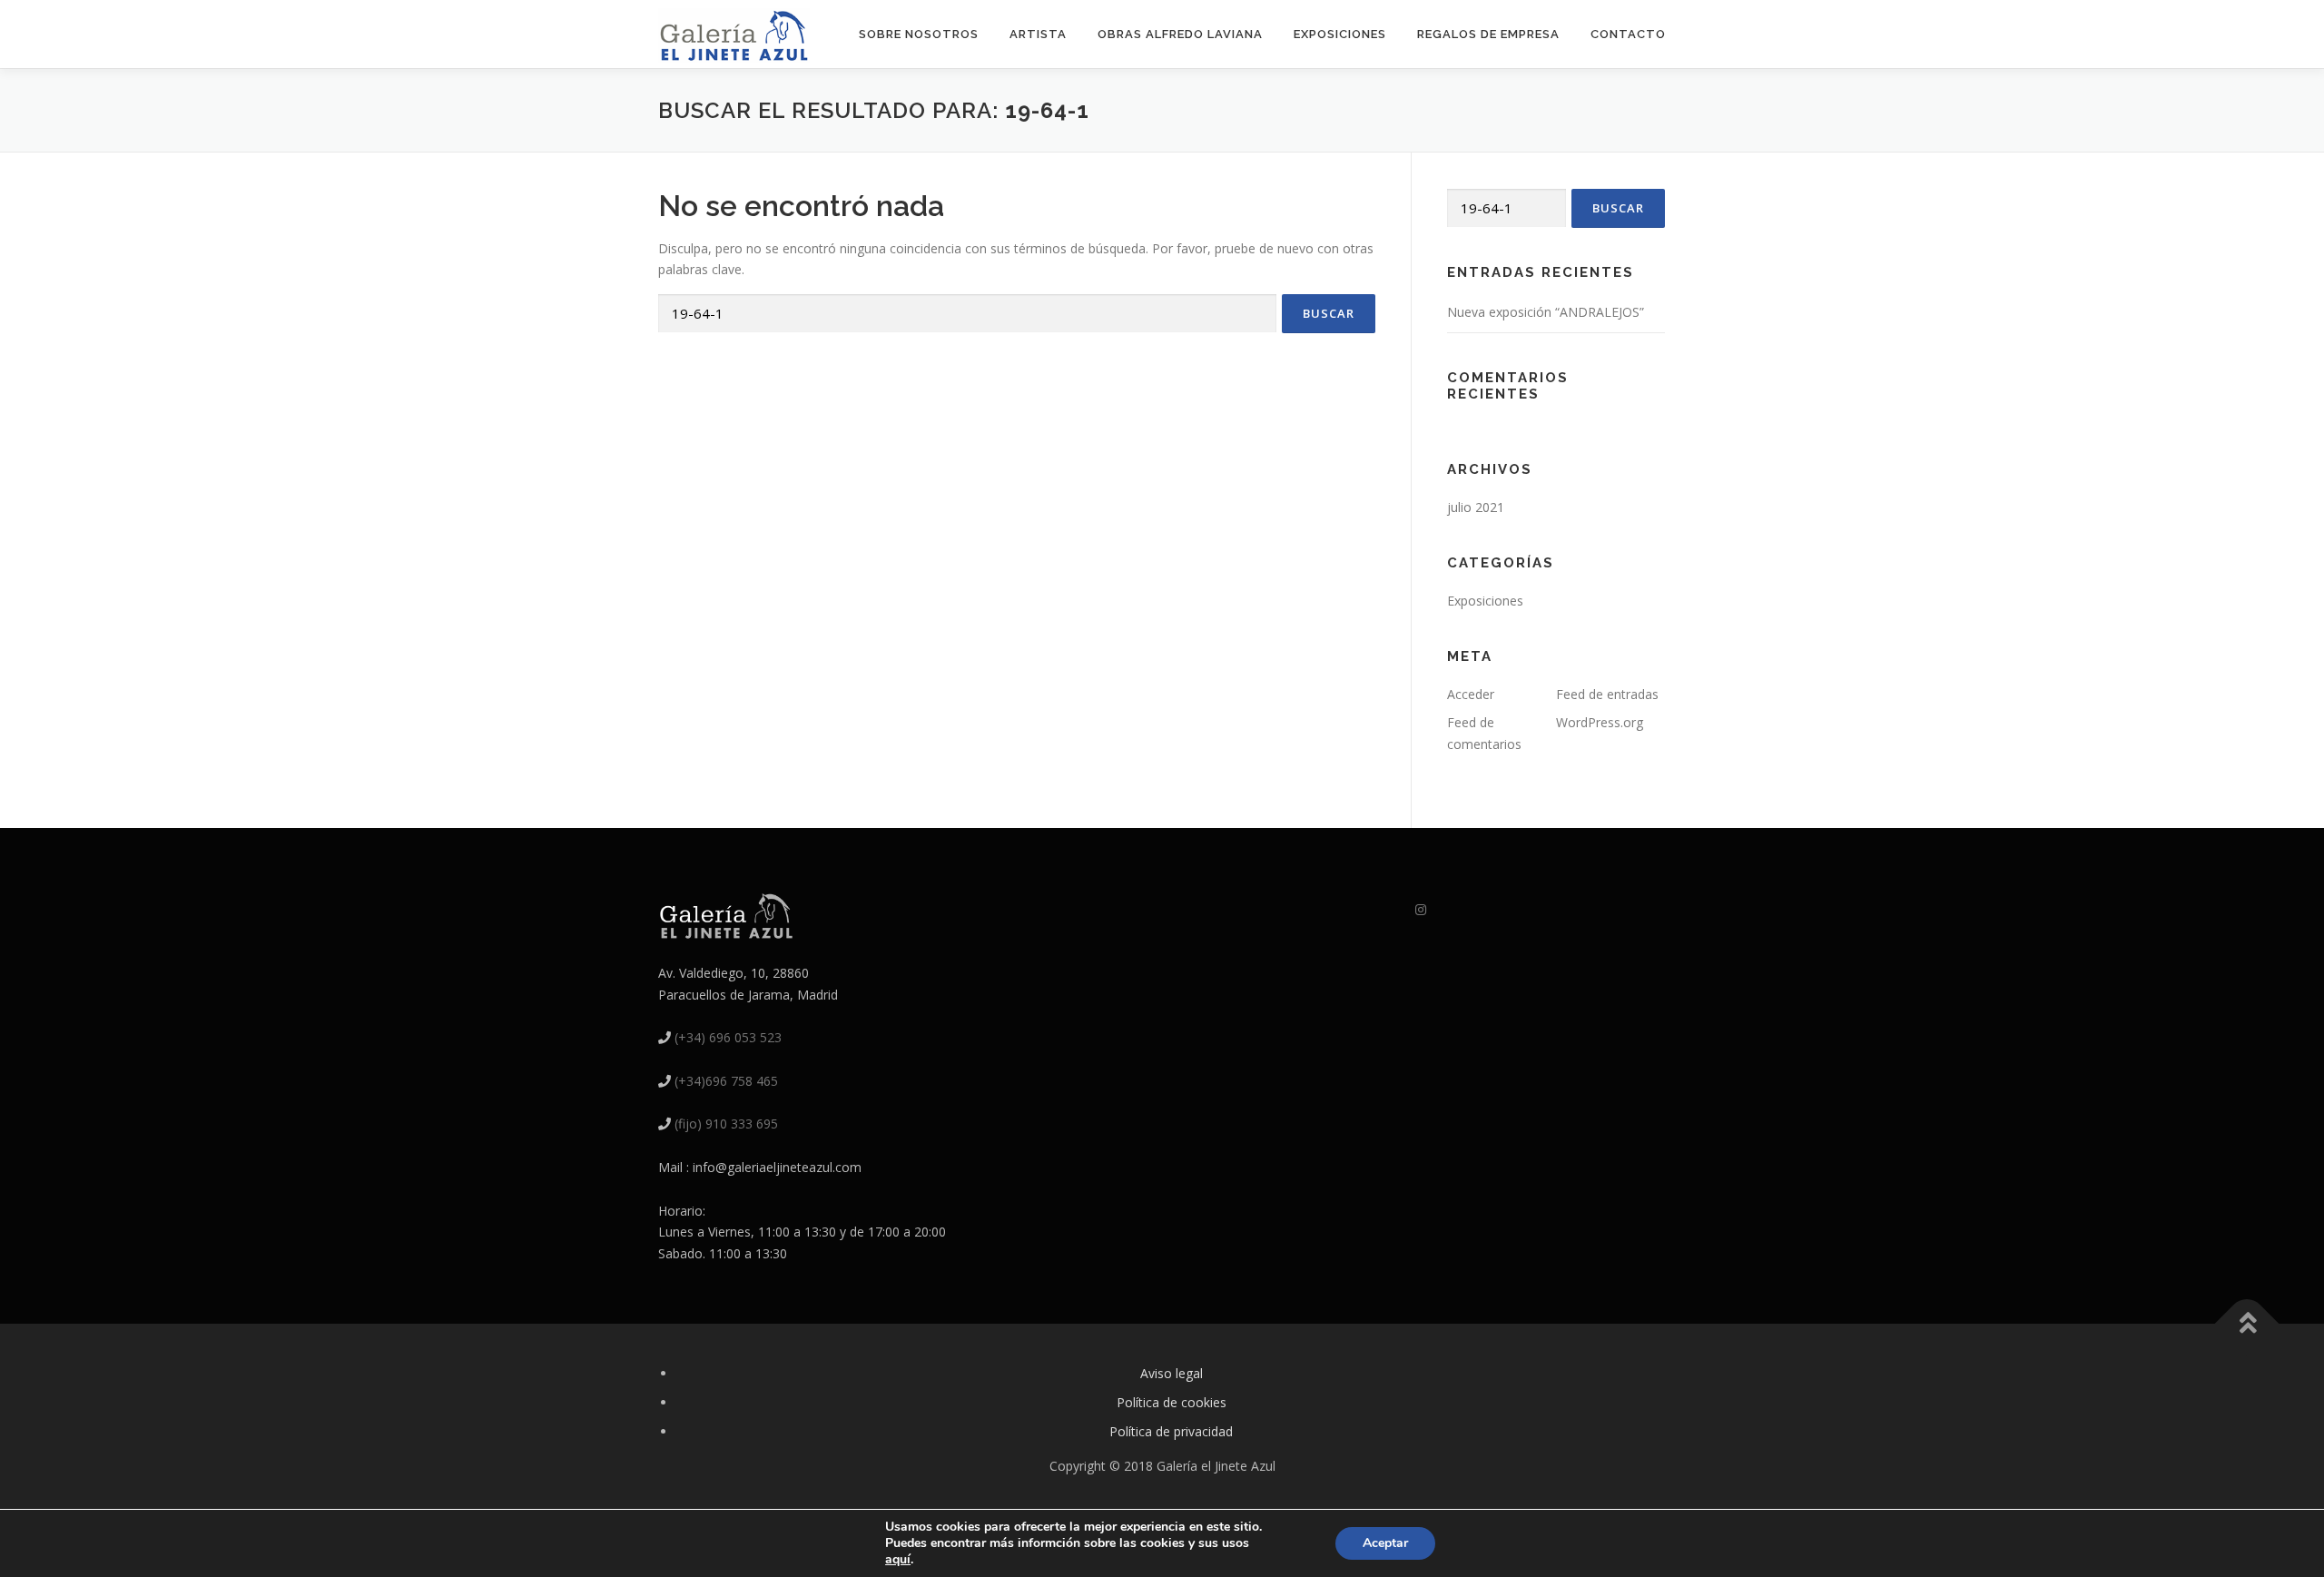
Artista (1038, 34)
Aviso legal (1172, 1373)
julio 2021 (1476, 507)
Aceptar (1385, 1543)
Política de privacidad (1171, 1431)
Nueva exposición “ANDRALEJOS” (1546, 312)
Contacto (1628, 34)
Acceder (1471, 694)
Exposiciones (1340, 34)
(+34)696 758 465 (726, 1081)
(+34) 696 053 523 (728, 1037)
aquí (898, 1559)
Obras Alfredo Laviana (1180, 34)
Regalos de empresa (1488, 34)
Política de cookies (1172, 1402)
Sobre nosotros (919, 34)
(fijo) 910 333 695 (726, 1124)
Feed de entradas (1607, 694)
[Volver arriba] (2247, 1324)
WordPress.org (1600, 722)
